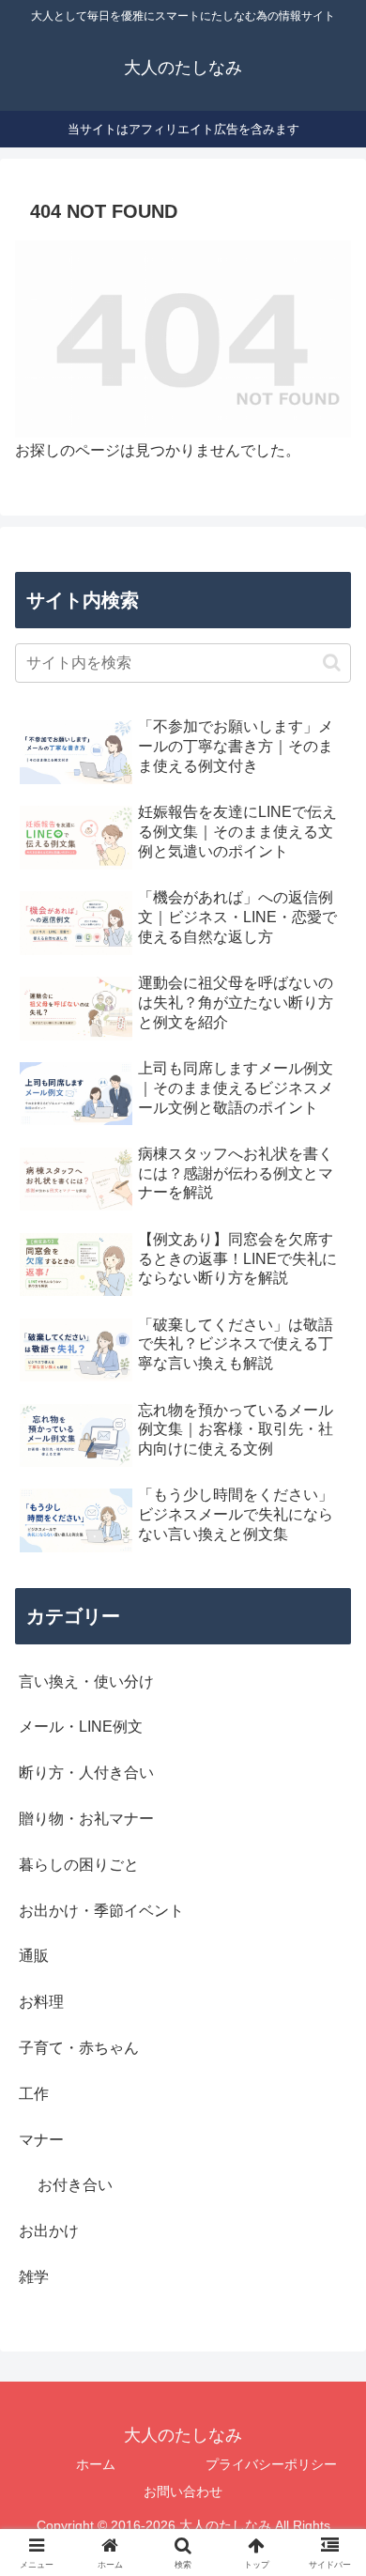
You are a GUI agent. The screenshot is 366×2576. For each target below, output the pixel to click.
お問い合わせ (183, 2491)
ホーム (96, 2464)
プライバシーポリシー (271, 2464)
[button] (332, 663)
